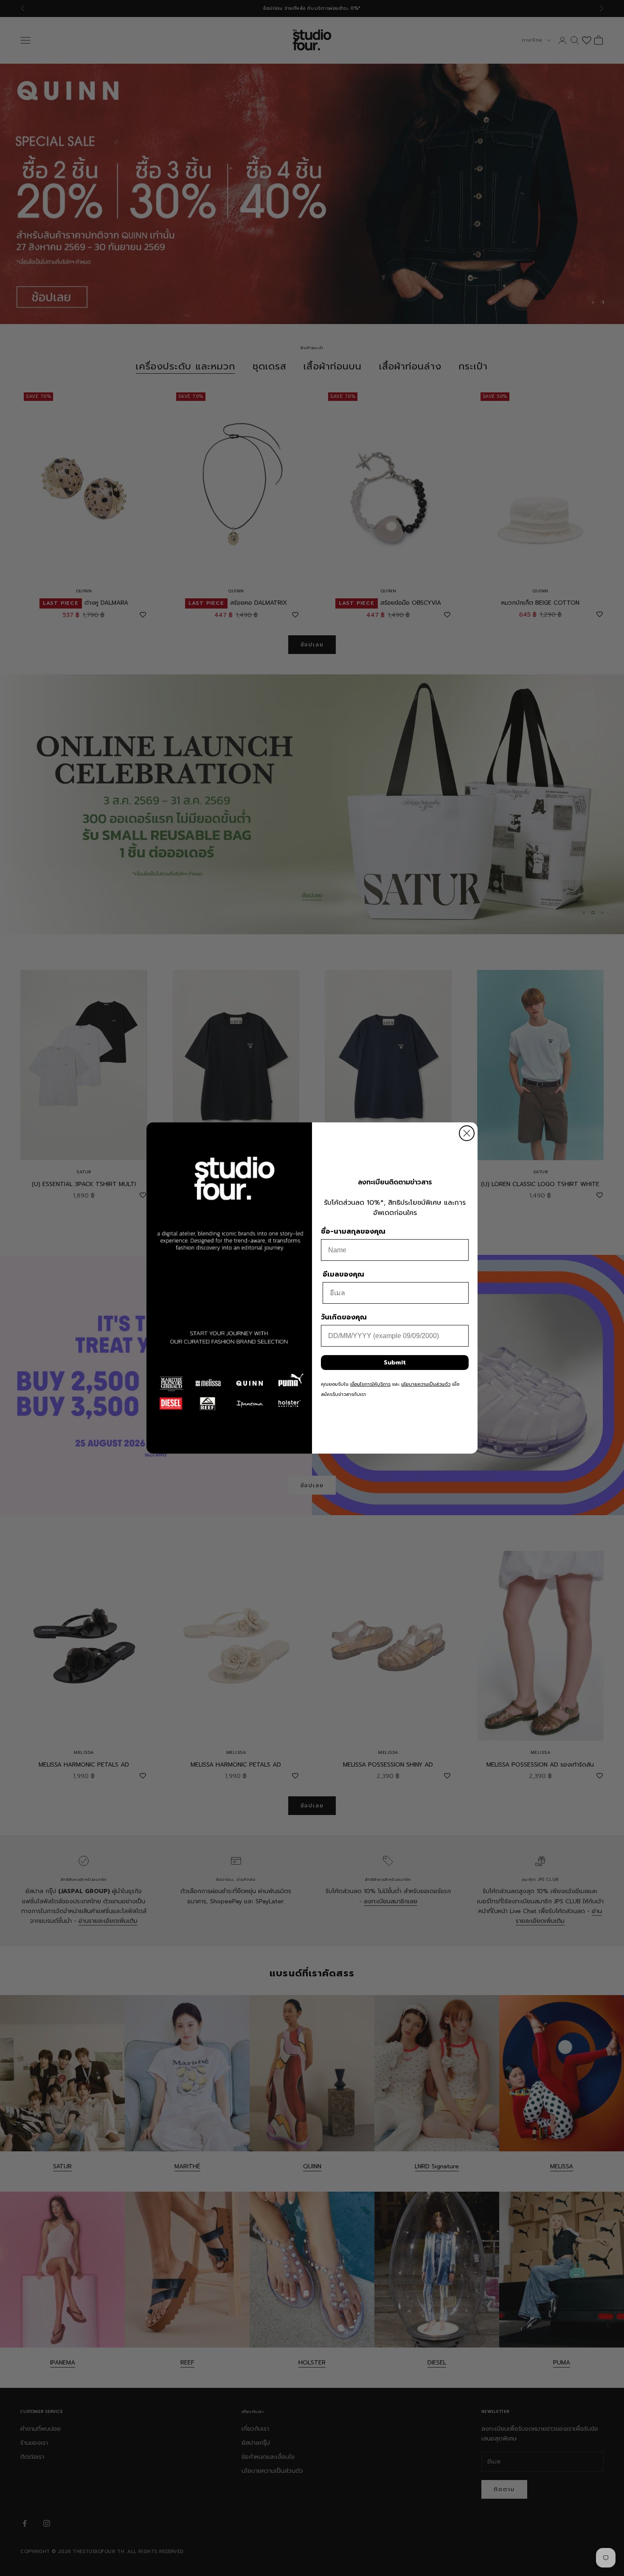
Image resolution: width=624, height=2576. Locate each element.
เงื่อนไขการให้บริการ (370, 1384)
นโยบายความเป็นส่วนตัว (426, 1384)
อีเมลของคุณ (343, 1274)
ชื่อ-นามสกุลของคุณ (353, 1232)
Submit (395, 1363)
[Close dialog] (467, 1133)
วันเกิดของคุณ (344, 1317)
